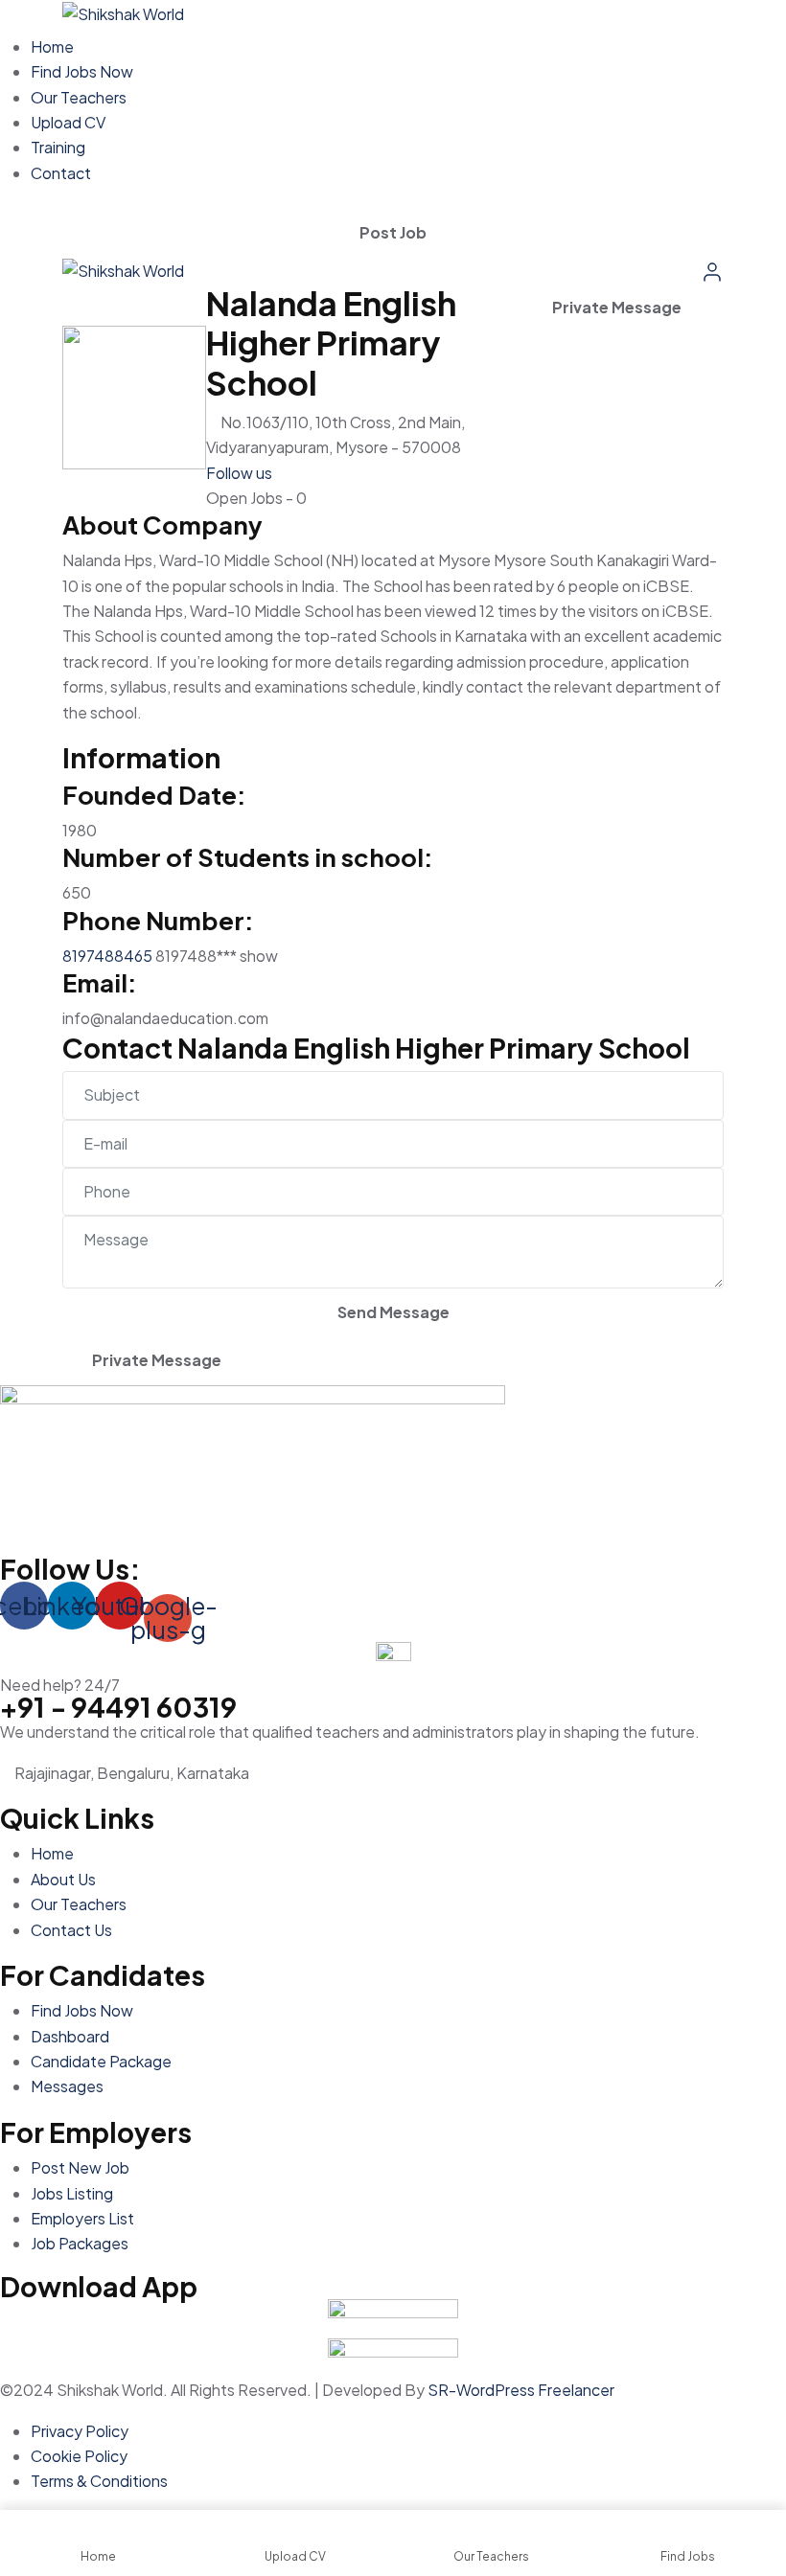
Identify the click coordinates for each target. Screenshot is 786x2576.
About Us (63, 1879)
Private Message (617, 307)
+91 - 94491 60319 (118, 1706)
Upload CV (68, 122)
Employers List (82, 2218)
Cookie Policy (79, 2456)
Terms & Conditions (99, 2481)
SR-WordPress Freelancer (521, 2390)
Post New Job (80, 2167)
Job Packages (80, 2243)
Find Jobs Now (82, 71)
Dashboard (70, 2036)
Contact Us (71, 1930)
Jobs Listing (72, 2193)
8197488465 (107, 956)
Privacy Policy (80, 2431)
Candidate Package (101, 2061)
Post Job (393, 232)
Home (52, 46)
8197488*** (217, 956)
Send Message (393, 1312)
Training (58, 147)
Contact (61, 173)
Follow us (239, 473)
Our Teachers (79, 97)
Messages (67, 2086)
